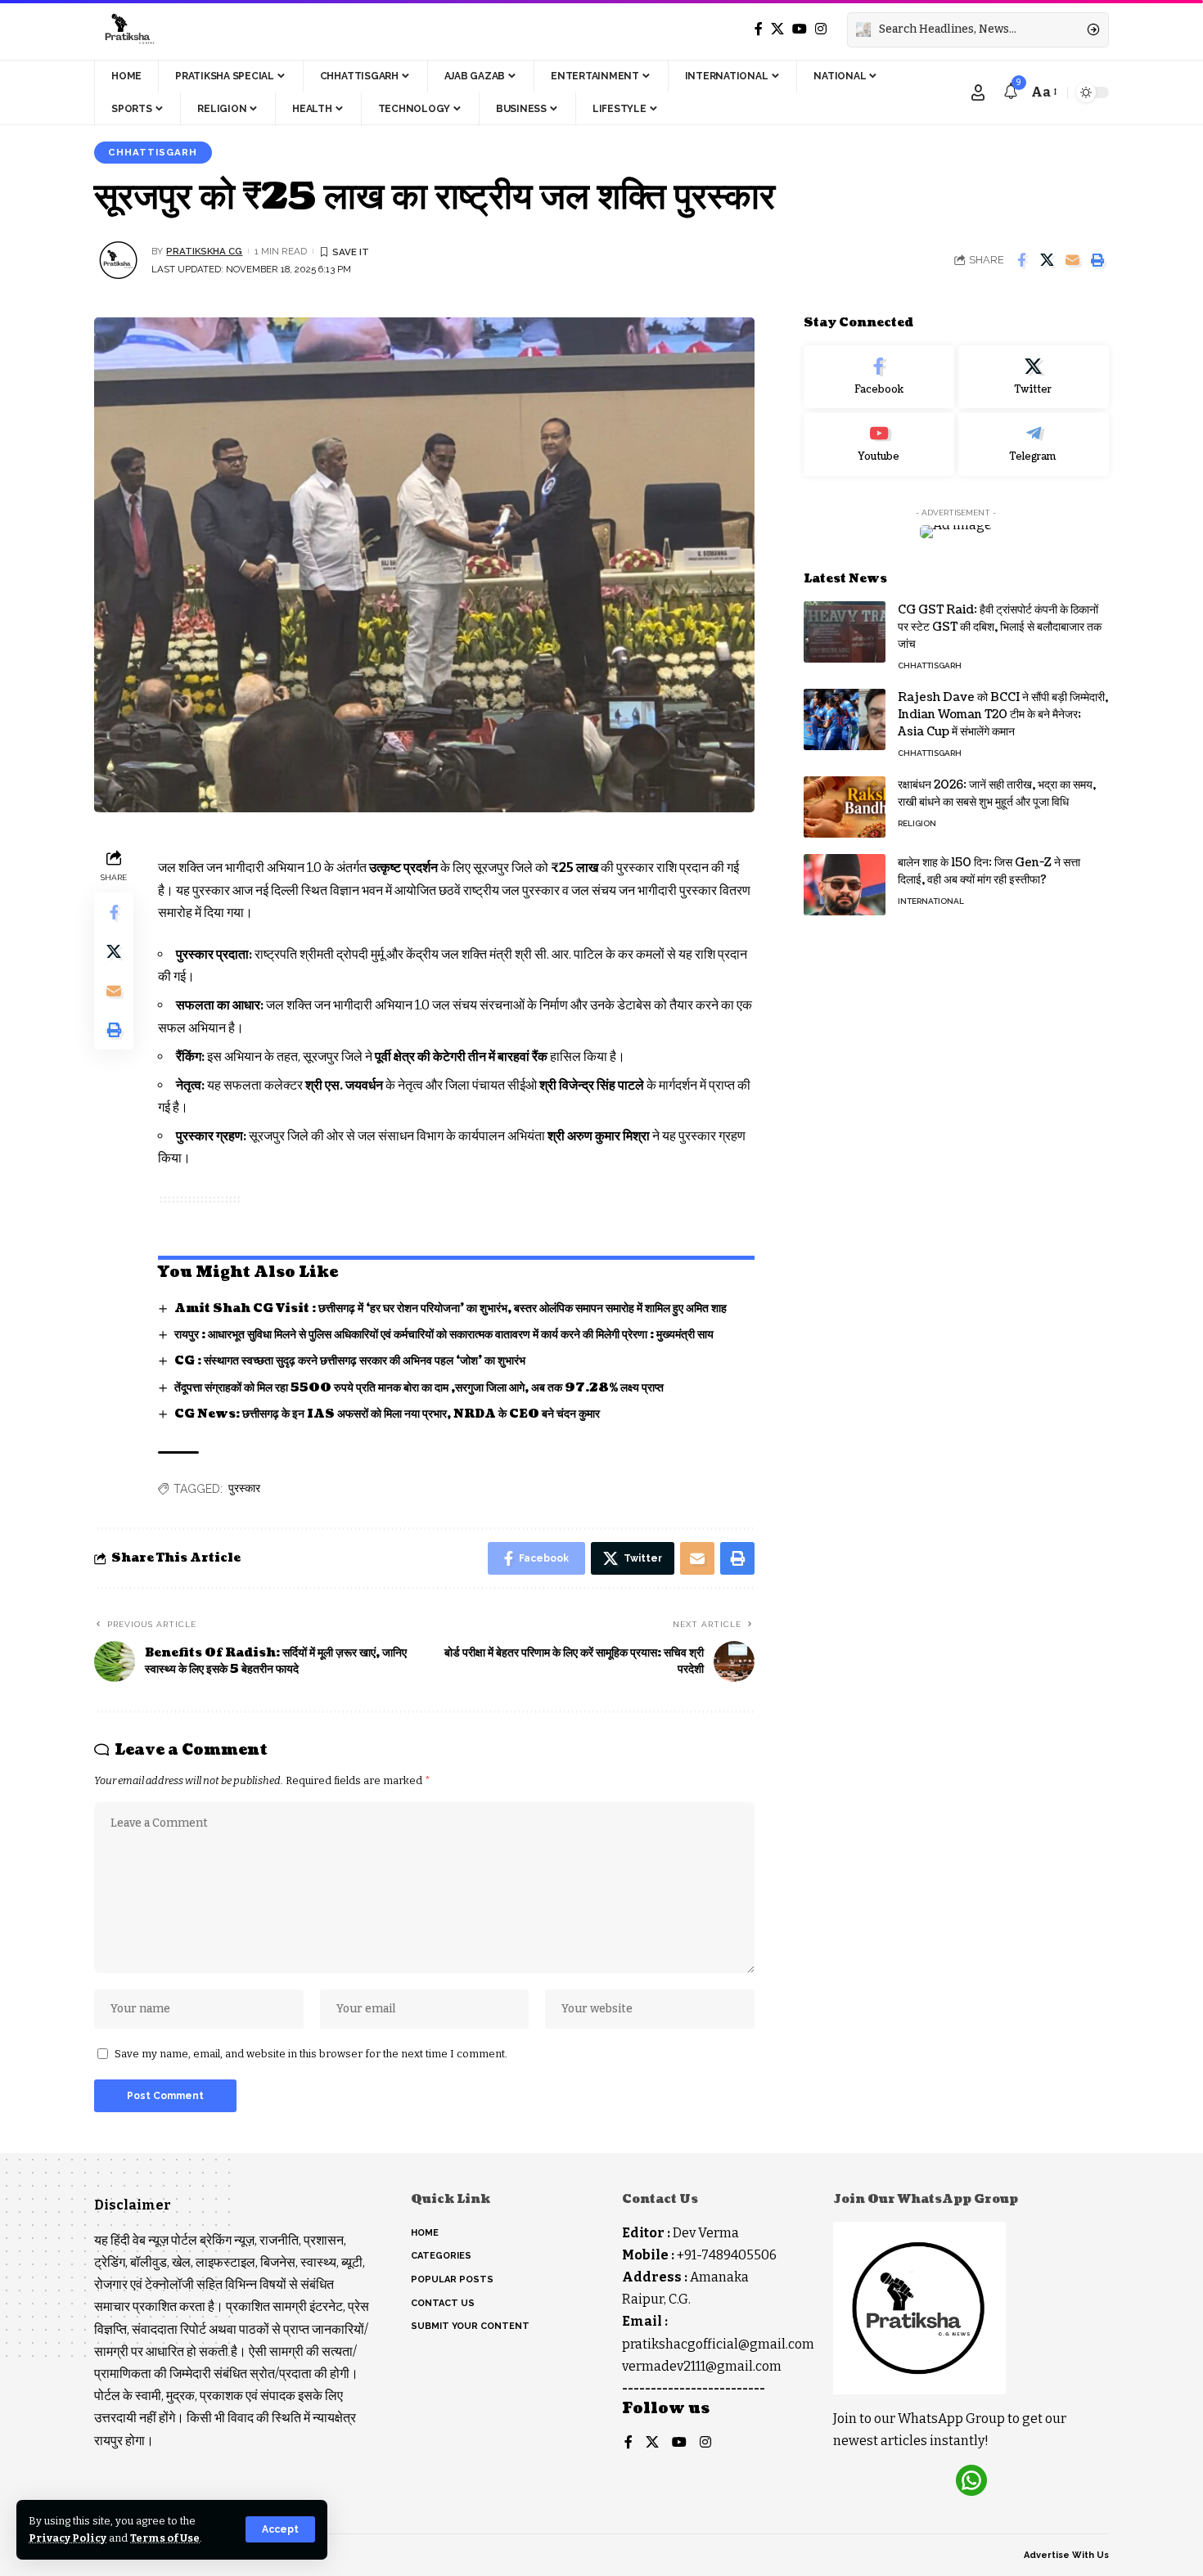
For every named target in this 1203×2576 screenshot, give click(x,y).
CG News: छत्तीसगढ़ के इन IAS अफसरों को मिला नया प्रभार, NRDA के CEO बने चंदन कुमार (387, 1414)
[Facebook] (759, 29)
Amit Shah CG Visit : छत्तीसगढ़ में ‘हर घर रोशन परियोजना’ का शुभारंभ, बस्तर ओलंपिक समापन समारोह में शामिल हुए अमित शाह (451, 1308)
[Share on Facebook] (1021, 260)
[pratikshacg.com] (127, 29)
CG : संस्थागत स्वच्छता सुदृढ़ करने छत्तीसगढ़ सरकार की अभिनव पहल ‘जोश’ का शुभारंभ (350, 1361)
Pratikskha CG (204, 251)
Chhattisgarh (153, 152)
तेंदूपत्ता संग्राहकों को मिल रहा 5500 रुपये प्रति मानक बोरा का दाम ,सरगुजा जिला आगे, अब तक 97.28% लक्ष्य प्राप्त (419, 1388)
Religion (917, 823)
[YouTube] (800, 29)
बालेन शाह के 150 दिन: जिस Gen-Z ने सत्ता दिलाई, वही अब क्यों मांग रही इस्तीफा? (989, 871)
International (931, 901)
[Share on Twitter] (1047, 260)
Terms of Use (165, 2538)
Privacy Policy (68, 2538)
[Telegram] (1034, 445)
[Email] (1072, 260)
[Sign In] (978, 92)
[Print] (1097, 260)
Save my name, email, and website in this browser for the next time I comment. (311, 2054)
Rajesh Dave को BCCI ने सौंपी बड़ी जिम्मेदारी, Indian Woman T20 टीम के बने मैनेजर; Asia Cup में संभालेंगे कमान (1003, 715)
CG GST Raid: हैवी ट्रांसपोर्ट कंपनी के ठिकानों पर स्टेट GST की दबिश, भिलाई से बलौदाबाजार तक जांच (1000, 627)
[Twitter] (777, 29)
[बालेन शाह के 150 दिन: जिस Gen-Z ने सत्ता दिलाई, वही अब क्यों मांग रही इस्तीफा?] (845, 885)
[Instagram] (821, 29)
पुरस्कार (244, 1488)
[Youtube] (879, 445)
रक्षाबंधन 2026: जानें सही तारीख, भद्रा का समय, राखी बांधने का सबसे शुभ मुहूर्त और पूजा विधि (997, 793)
